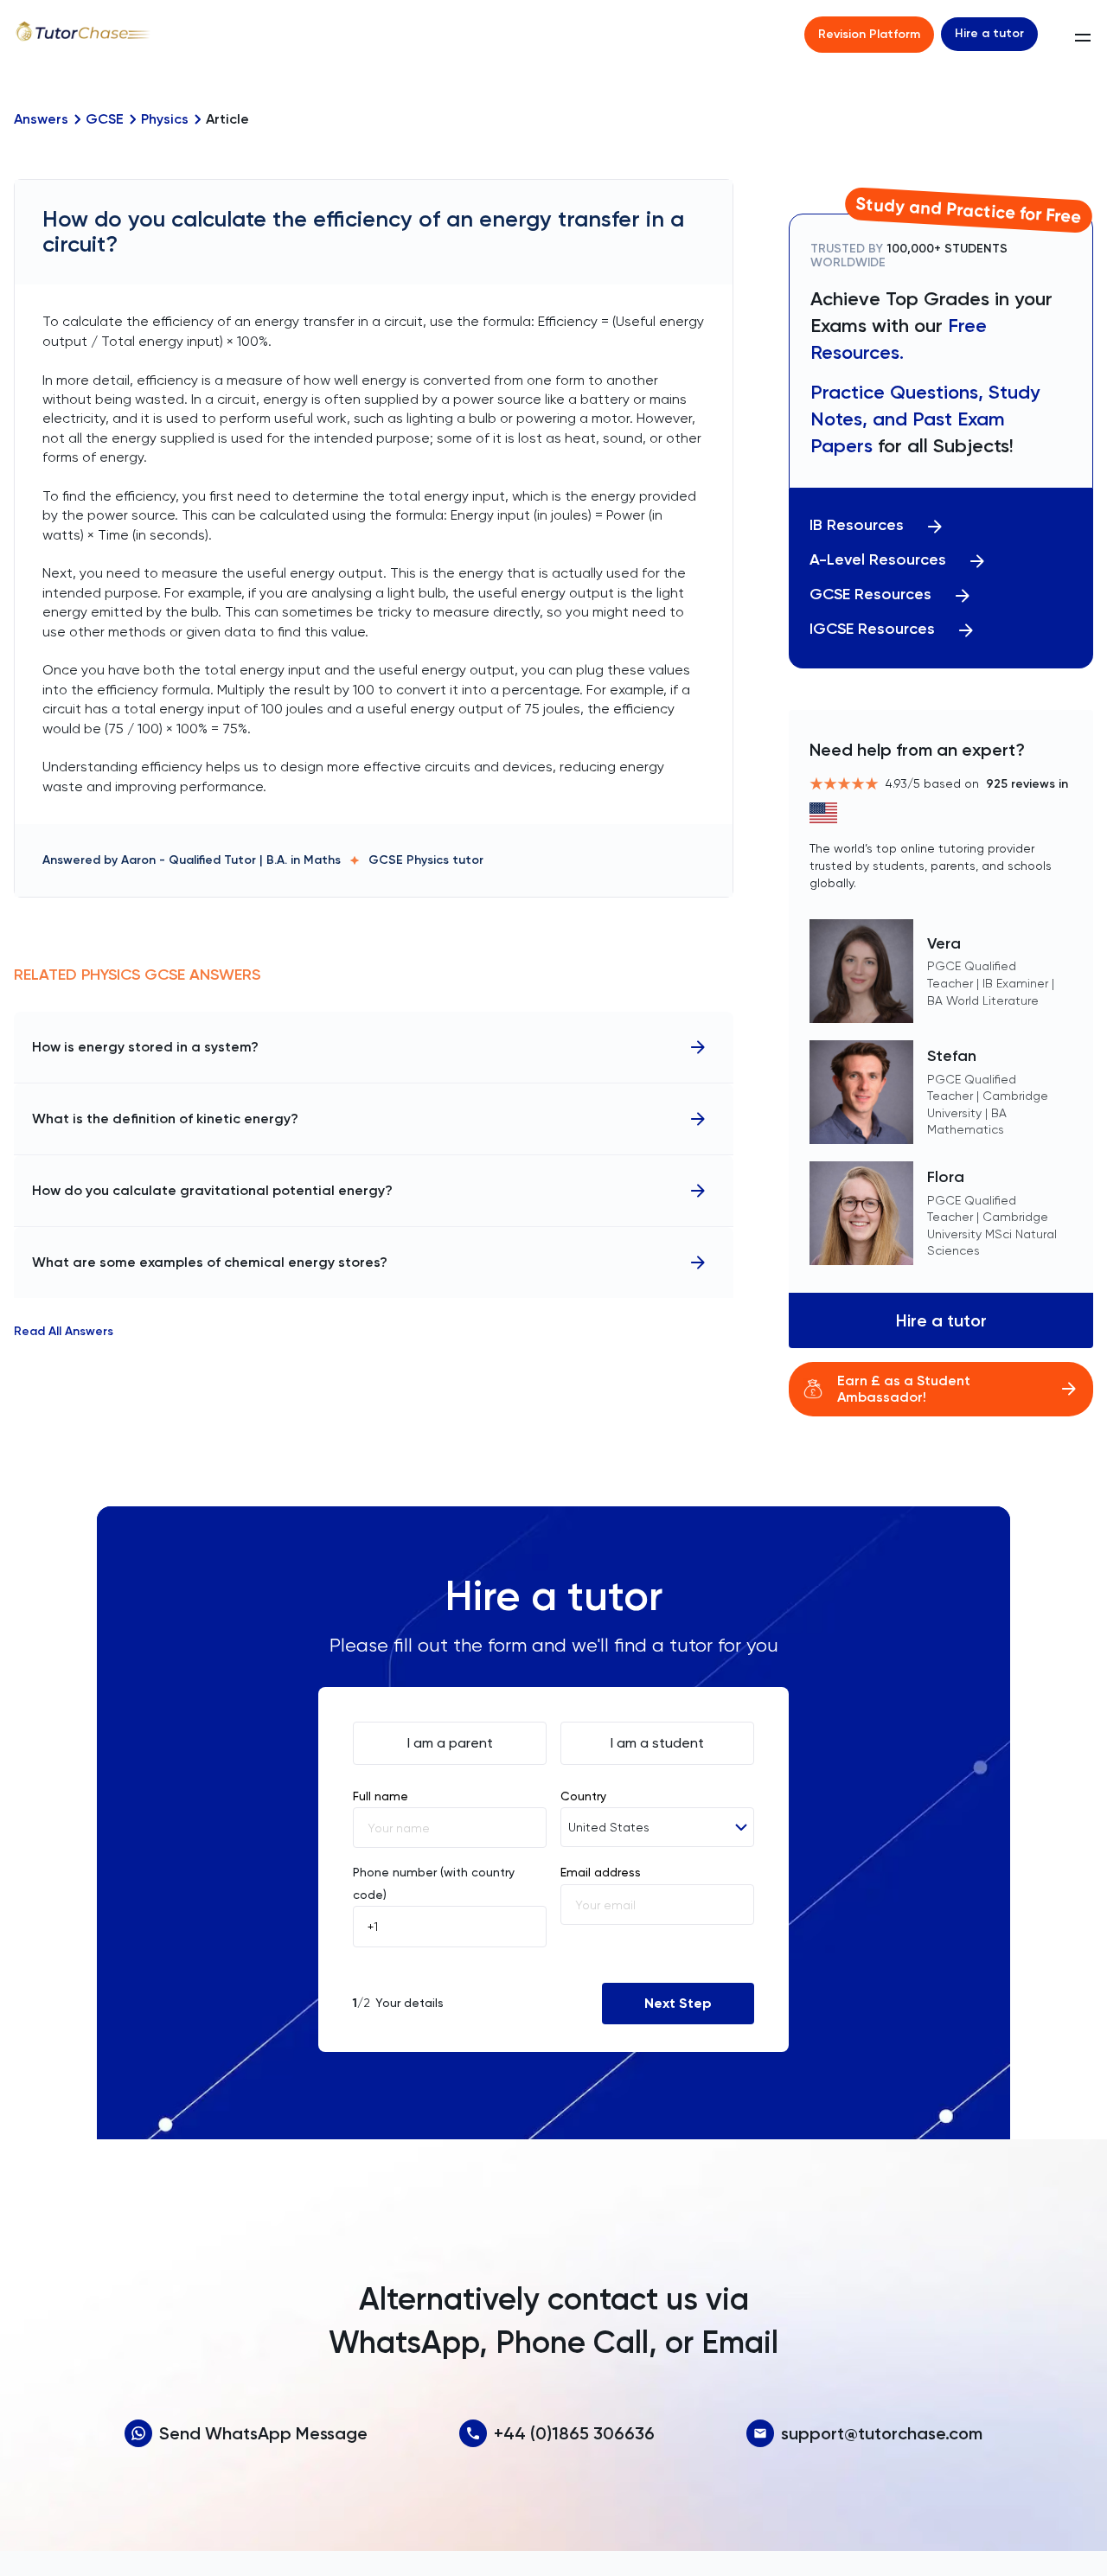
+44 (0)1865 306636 (574, 2433)
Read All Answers (64, 1332)
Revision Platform (869, 34)
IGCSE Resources (872, 629)
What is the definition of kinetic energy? (165, 1119)
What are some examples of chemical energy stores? (210, 1262)
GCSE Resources (870, 594)
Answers (41, 119)
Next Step (678, 2003)
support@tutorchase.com (882, 2433)
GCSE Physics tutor (426, 860)
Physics (165, 119)
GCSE (105, 119)
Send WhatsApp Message (263, 2433)
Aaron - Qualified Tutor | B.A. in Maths (231, 860)
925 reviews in (1027, 784)
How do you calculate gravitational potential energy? (212, 1190)
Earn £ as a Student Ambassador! (904, 1389)
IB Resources (857, 525)
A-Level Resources (878, 560)
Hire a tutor (989, 33)
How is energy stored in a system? (145, 1047)
